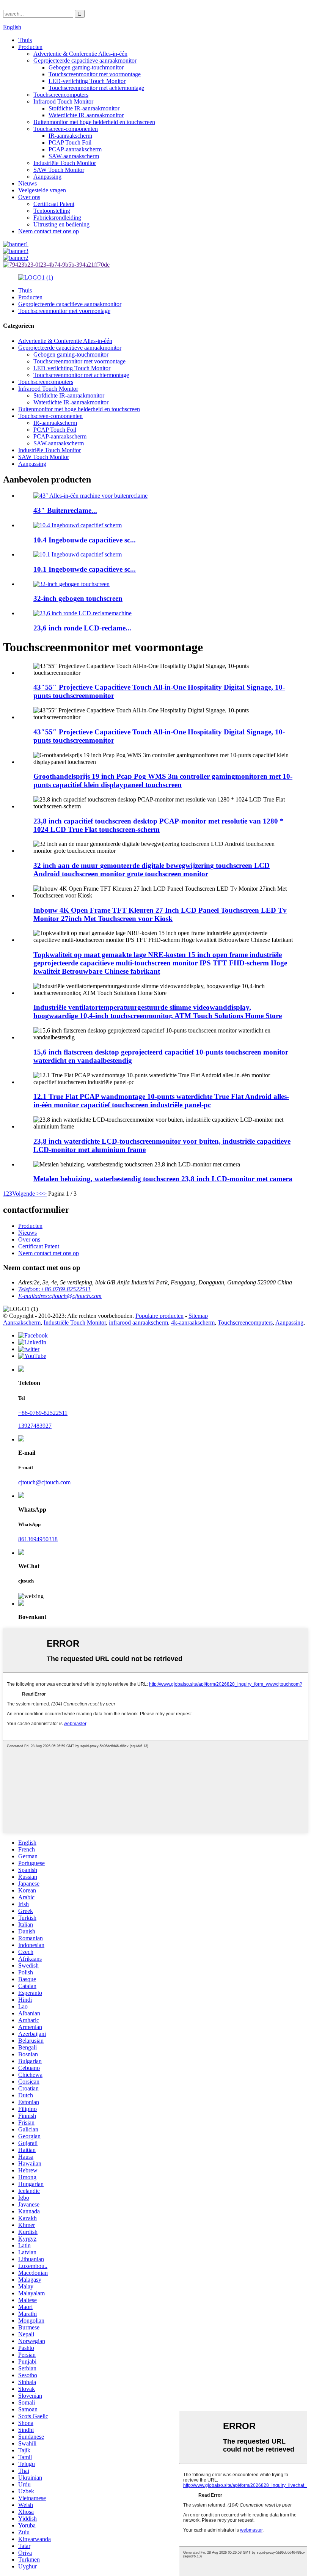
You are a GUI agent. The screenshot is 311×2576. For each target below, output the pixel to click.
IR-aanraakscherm (70, 136)
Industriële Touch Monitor (65, 163)
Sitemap (198, 1316)
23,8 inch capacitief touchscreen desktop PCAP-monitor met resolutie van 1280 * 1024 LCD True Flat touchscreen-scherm (159, 825)
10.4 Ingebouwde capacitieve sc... (85, 540)
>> (43, 1194)
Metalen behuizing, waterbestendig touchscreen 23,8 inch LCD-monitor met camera (163, 1179)
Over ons (29, 197)
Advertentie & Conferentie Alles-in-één (80, 54)
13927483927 (35, 1426)
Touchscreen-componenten (66, 129)
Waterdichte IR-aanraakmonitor (86, 115)
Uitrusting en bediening (61, 224)
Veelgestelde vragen (42, 190)
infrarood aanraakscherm (138, 1323)
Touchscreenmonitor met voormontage (95, 74)
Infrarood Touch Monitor (63, 101)
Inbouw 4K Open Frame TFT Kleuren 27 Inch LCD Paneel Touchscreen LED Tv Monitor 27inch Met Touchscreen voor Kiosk (160, 914)
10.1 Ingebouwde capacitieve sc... (85, 569)
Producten (30, 47)
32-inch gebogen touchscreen (78, 598)
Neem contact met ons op (49, 231)
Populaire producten (159, 1316)
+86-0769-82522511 (43, 1413)
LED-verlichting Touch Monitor (87, 81)
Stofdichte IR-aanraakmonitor (84, 108)
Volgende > (26, 1194)
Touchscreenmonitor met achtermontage (96, 88)
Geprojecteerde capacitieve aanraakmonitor (85, 61)
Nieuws (27, 183)
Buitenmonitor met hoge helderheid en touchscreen (94, 122)
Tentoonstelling (52, 211)
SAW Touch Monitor (59, 170)
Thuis (25, 40)
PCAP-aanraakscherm (75, 149)
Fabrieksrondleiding (57, 218)
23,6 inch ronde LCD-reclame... (82, 628)
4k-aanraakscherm (193, 1323)
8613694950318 (38, 1539)
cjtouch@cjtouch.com (44, 1482)
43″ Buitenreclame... (65, 510)
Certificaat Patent (54, 204)
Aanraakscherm (22, 1323)
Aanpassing (47, 177)
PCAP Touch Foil (70, 142)
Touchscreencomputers (61, 95)
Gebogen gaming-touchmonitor (86, 67)
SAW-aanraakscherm (74, 156)
